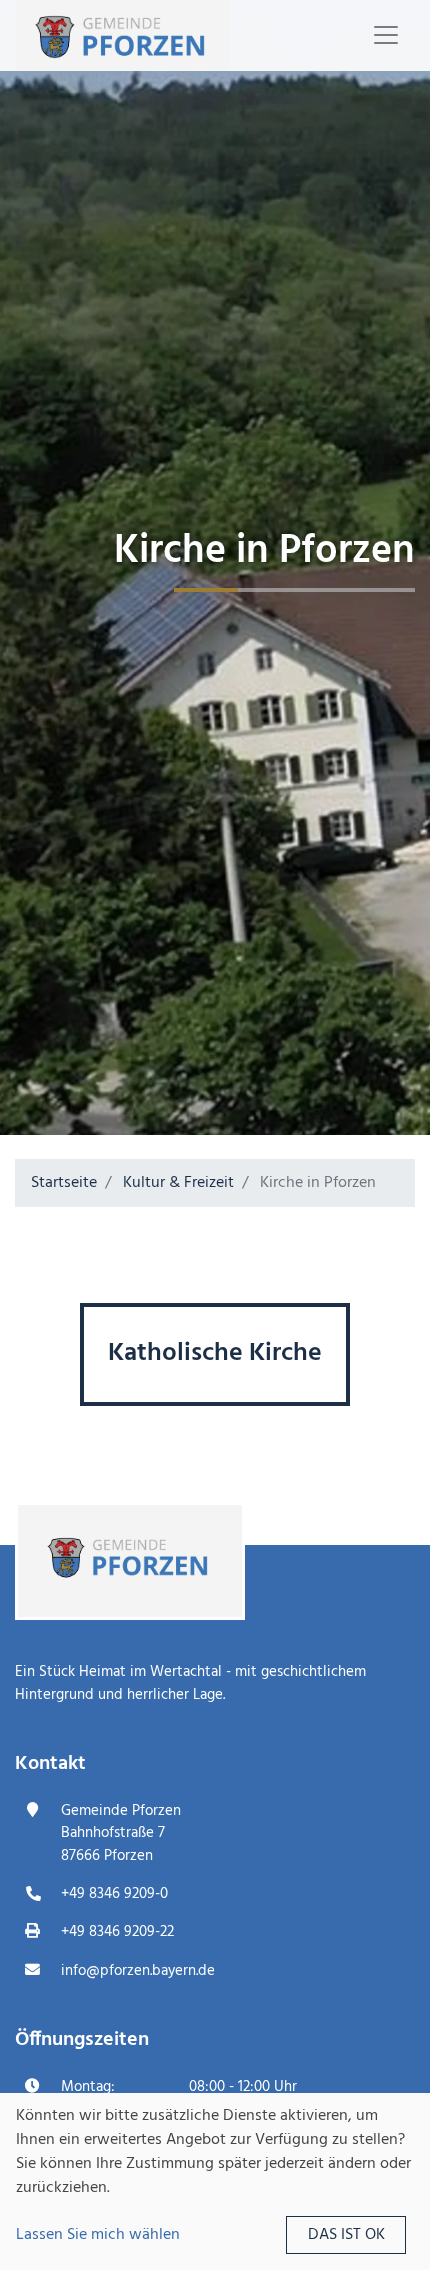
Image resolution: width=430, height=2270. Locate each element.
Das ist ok (346, 2235)
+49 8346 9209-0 (114, 1894)
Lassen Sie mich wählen (98, 2235)
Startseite (64, 1183)
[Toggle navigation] (386, 35)
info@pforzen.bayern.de (138, 1971)
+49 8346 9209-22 (117, 1932)
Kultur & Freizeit (178, 1183)
